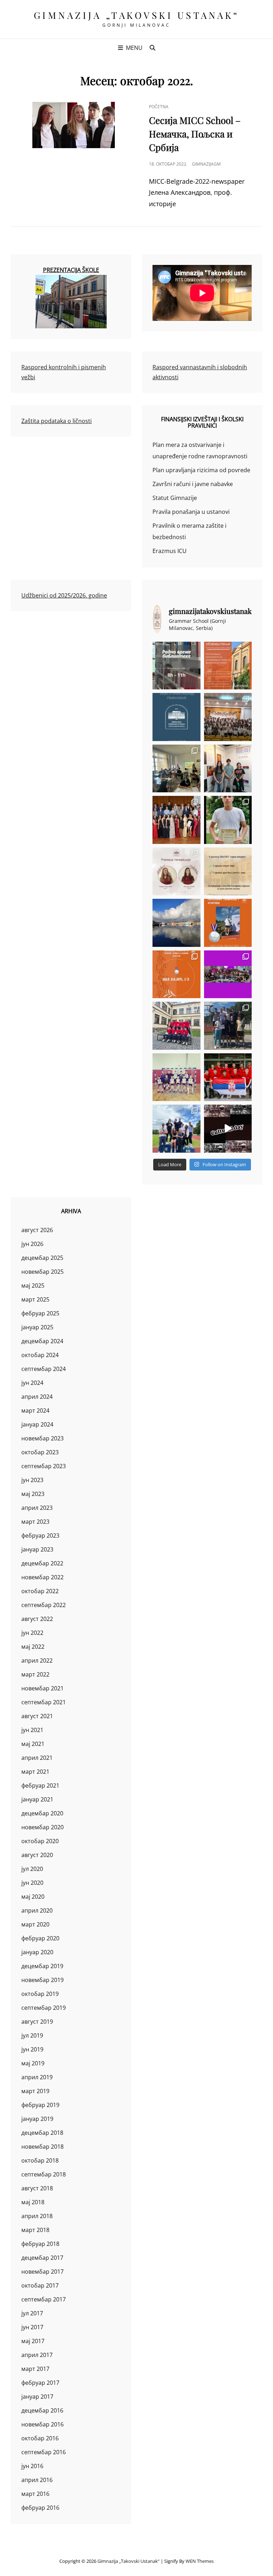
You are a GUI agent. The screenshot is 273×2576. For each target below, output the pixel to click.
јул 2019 (32, 2035)
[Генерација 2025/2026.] (176, 872)
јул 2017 (32, 2313)
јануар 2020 (37, 1952)
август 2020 (37, 1855)
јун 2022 (32, 1633)
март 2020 (35, 1924)
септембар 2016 (44, 2452)
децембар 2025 (42, 1258)
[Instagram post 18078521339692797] (176, 666)
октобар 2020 (40, 1841)
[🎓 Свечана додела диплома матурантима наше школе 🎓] (228, 717)
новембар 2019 (42, 1980)
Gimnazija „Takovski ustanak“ (137, 15)
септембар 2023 (44, 1466)
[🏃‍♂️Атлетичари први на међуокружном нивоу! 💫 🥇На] (228, 1026)
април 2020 (37, 1910)
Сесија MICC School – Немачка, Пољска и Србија (195, 134)
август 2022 (37, 1619)
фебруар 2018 (40, 2244)
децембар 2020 (42, 1813)
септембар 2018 (44, 2174)
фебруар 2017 (40, 2383)
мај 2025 (33, 1286)
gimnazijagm (206, 164)
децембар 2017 (42, 2258)
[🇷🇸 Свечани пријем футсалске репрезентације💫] (176, 1026)
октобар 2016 (40, 2438)
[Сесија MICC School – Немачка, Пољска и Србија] (74, 125)
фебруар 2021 (40, 1785)
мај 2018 (33, 2202)
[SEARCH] (152, 48)
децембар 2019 (42, 1966)
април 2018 (37, 2216)
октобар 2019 (40, 1994)
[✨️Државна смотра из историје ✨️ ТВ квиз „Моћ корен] (228, 769)
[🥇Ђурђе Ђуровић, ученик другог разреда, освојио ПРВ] (176, 923)
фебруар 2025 (40, 1313)
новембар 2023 (42, 1438)
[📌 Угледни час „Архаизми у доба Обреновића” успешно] (176, 769)
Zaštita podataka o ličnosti (57, 421)
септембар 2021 (44, 1702)
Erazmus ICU (170, 551)
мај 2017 (33, 2341)
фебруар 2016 (40, 2508)
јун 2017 (32, 2327)
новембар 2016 (42, 2424)
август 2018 (37, 2188)
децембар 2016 (42, 2410)
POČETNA (159, 107)
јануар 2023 (37, 1549)
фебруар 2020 (40, 1938)
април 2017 (37, 2355)
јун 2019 (32, 2049)
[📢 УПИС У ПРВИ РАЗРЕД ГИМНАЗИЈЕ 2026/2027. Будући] (176, 717)
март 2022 (35, 1674)
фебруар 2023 (40, 1535)
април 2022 (37, 1660)
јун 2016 (32, 2466)
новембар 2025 (42, 1272)
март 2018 (35, 2230)
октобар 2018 (40, 2160)
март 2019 (35, 2091)
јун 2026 (32, 1244)
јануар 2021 (37, 1799)
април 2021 (37, 1758)
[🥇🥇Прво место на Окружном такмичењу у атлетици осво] (176, 1129)
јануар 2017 (37, 2397)
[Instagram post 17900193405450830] (228, 872)
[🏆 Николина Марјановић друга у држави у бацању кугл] (228, 923)
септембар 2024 (44, 1369)
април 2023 (37, 1508)
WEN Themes (200, 2561)
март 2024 (35, 1410)
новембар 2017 (42, 2272)
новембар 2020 (42, 1827)
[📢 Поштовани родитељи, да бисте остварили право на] (228, 666)
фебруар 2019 (40, 2105)
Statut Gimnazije (175, 498)
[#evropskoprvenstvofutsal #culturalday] (228, 1129)
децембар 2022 (42, 1563)
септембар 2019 (44, 2008)
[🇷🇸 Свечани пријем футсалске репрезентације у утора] (176, 1077)
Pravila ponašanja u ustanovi (191, 512)
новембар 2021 (42, 1688)
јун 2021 (32, 1730)
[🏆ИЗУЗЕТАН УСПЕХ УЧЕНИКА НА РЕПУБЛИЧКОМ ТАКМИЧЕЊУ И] (176, 974)
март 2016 (35, 2494)
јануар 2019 (37, 2119)
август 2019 (37, 2022)
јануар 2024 (37, 1424)
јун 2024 (32, 1383)
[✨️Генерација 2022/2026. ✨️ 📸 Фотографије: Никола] (176, 820)
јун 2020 (32, 1883)
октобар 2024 (40, 1355)
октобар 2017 (40, 2285)
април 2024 (37, 1397)
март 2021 (35, 1772)
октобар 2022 (40, 1591)
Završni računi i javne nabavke (193, 484)
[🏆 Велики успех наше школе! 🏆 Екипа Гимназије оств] (228, 1077)
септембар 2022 (44, 1605)
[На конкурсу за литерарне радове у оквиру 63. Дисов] (228, 820)
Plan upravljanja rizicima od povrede (201, 470)
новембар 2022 (42, 1577)
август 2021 (37, 1716)
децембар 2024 (42, 1341)
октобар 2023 (40, 1452)
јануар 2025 (37, 1327)
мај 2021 (33, 1744)
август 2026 (37, 1230)
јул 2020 (32, 1869)
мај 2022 (33, 1647)
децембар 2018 (42, 2133)
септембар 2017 (44, 2299)
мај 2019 (33, 2063)
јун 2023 (32, 1480)
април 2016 (37, 2480)
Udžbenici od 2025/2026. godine (64, 595)
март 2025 (35, 1299)
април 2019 (37, 2077)
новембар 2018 (42, 2147)
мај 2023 (33, 1494)
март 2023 (35, 1522)
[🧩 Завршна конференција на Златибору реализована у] (228, 974)
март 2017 (35, 2369)
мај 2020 (33, 1897)
